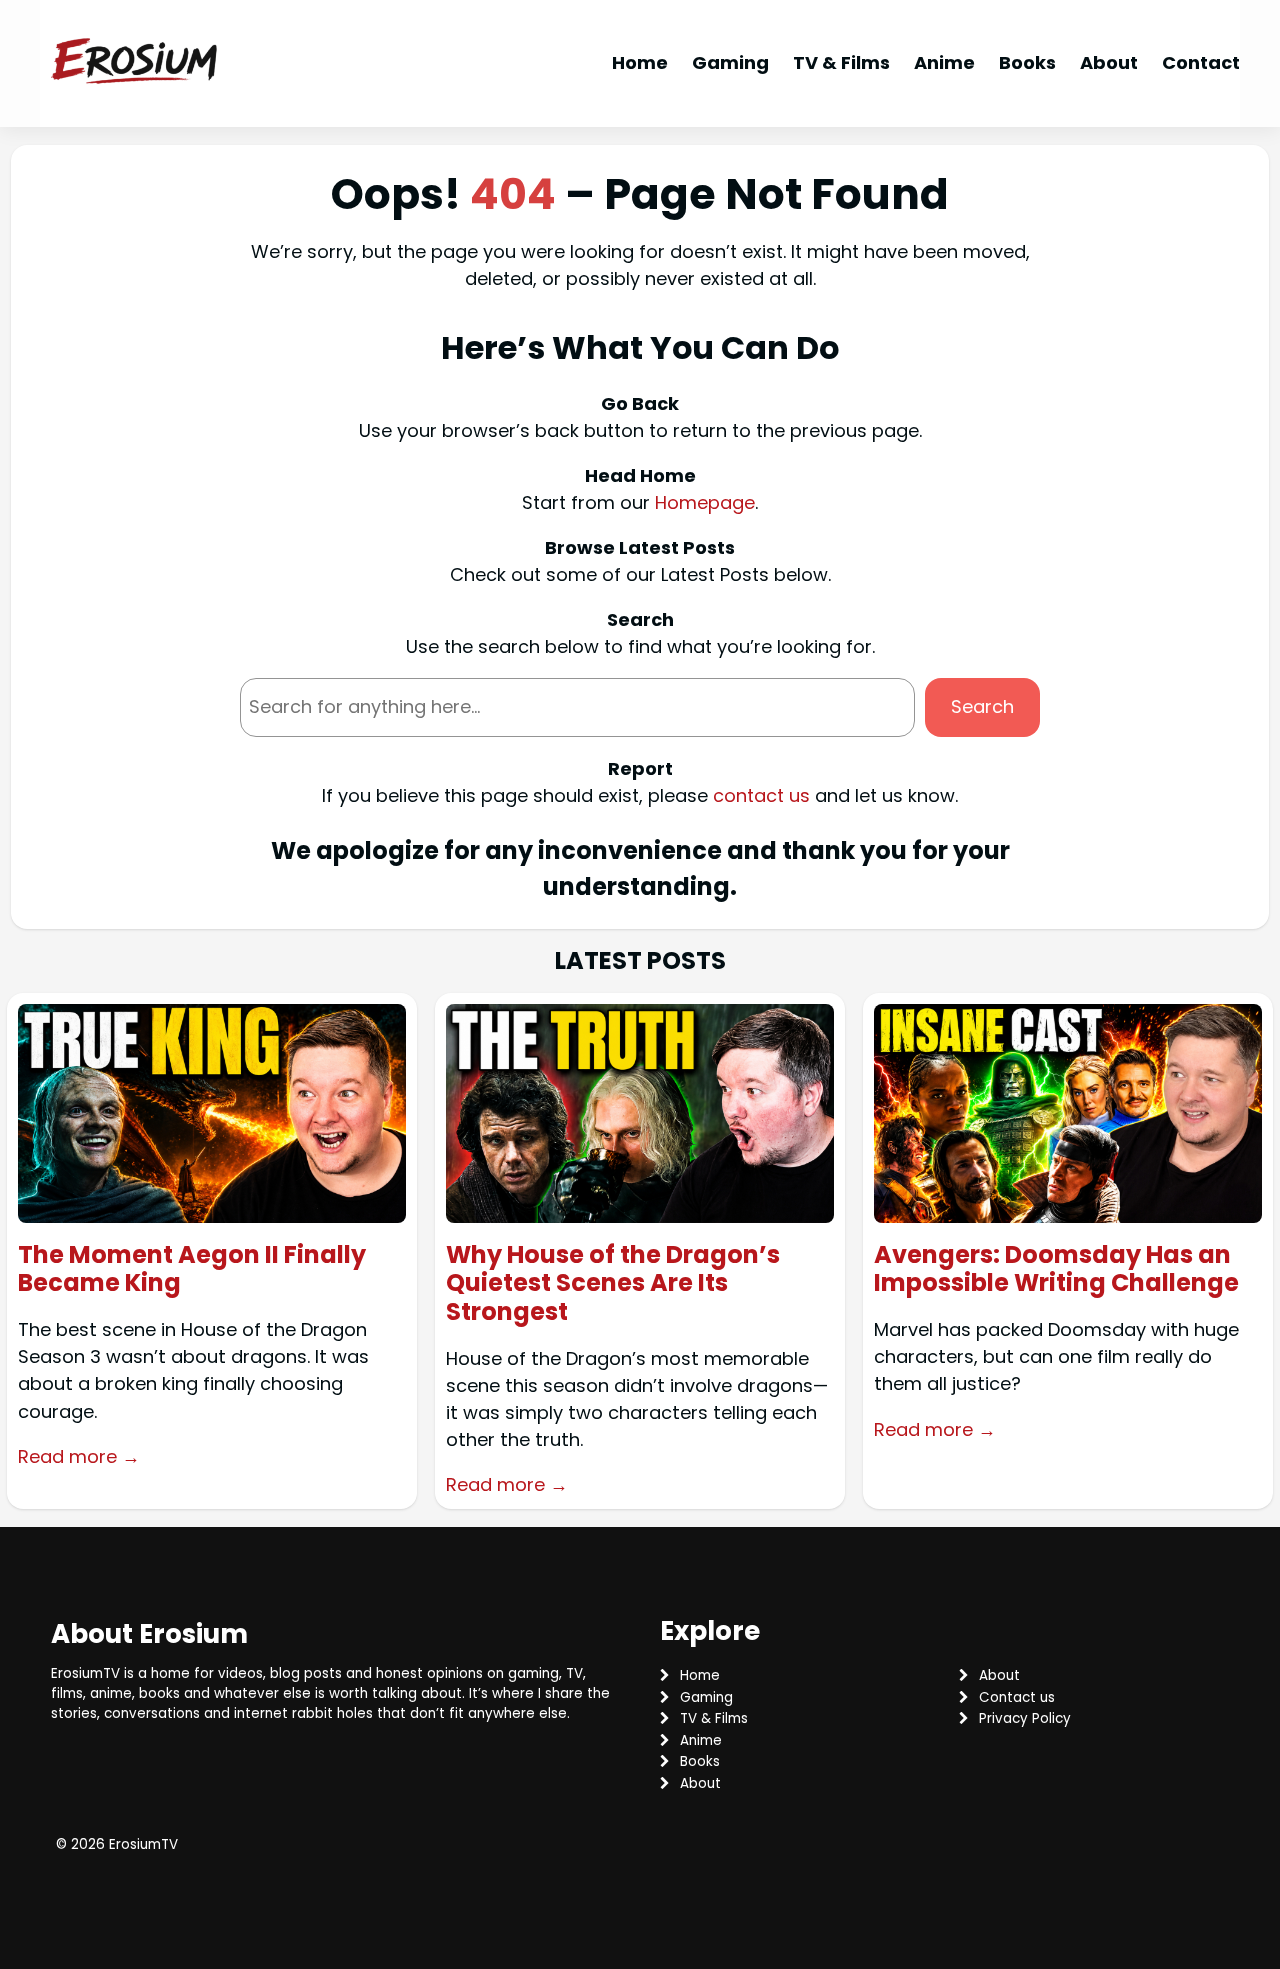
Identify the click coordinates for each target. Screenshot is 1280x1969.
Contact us (1017, 1697)
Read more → (79, 1456)
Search (982, 706)
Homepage (705, 502)
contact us (761, 795)
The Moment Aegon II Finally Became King (192, 1270)
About (999, 1675)
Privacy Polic (1021, 1718)
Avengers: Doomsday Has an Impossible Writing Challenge (1056, 1270)
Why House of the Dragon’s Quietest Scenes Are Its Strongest (613, 1284)
